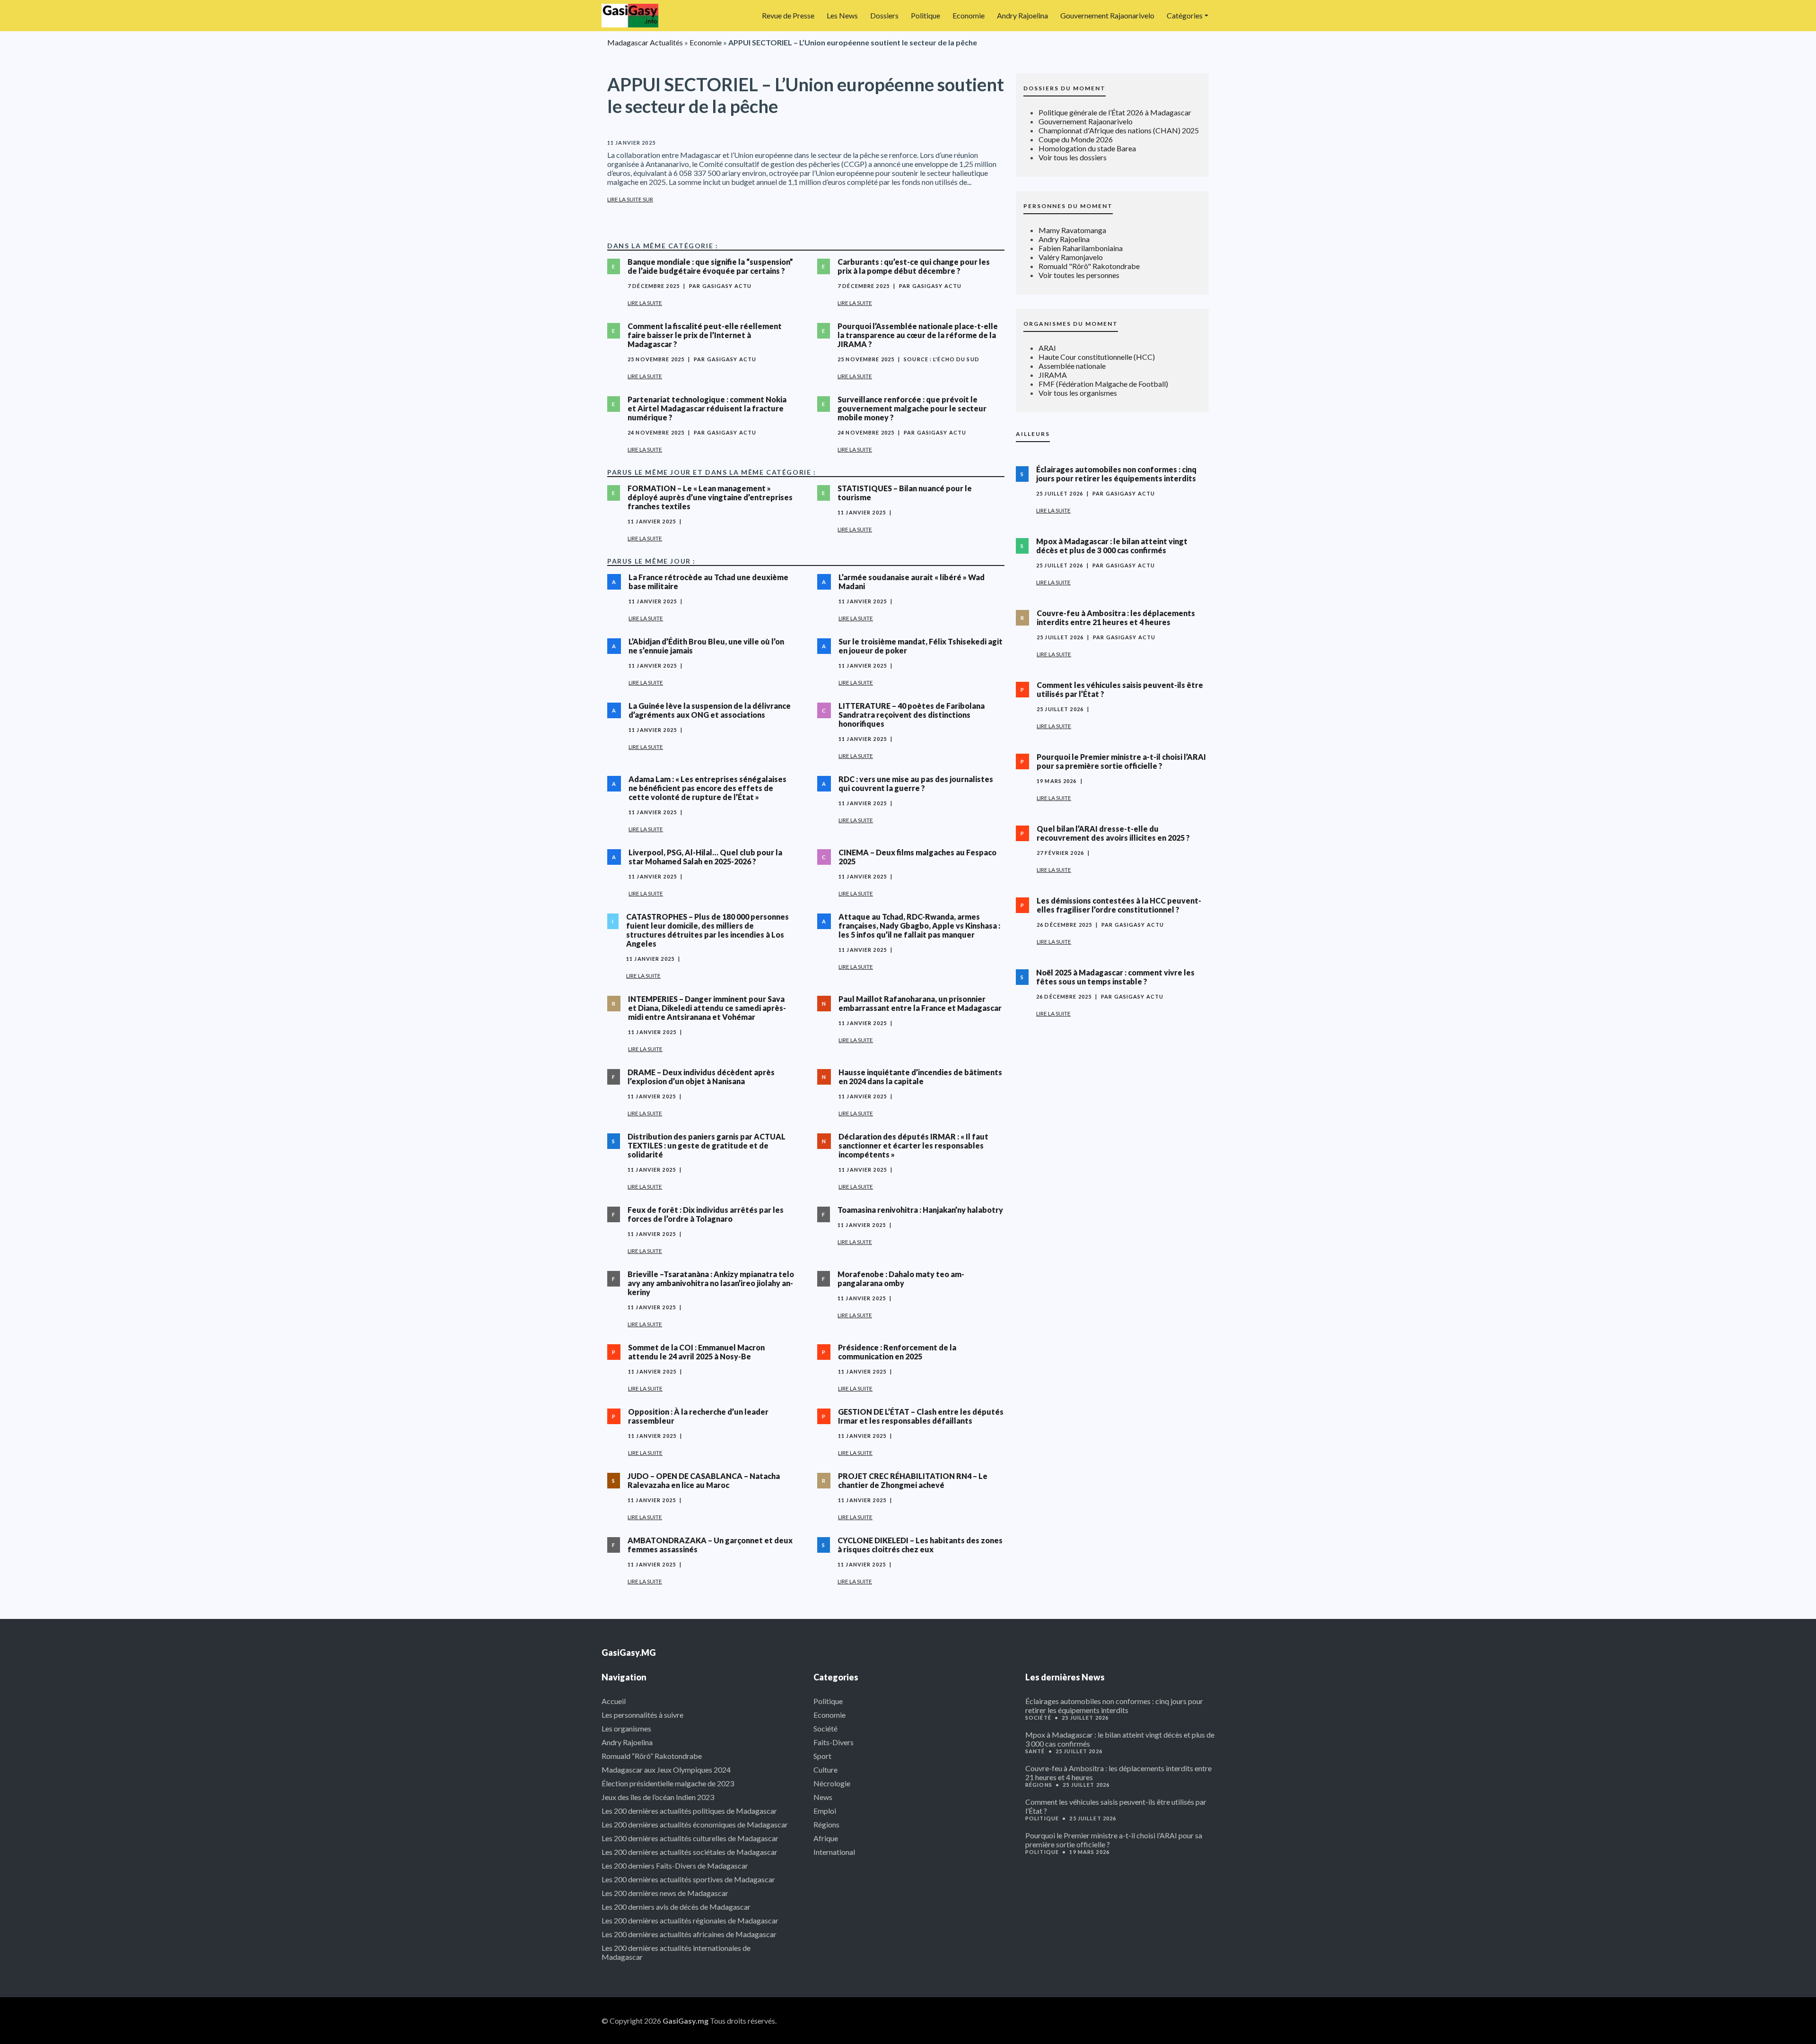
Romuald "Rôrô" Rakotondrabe (1089, 266)
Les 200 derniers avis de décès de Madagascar (676, 1907)
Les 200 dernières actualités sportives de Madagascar (688, 1879)
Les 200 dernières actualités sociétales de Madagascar (690, 1852)
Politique (925, 15)
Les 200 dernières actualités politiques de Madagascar (689, 1811)
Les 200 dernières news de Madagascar (665, 1893)
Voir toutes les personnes (1079, 275)
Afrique (826, 1838)
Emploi (825, 1811)
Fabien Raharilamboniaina (1081, 248)
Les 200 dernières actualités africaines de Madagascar (689, 1934)
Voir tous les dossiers (1073, 157)
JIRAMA (1053, 375)
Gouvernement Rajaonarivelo (1107, 15)
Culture (825, 1770)
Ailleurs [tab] (1033, 434)
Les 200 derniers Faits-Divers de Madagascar (675, 1866)
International (834, 1852)
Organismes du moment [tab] (1071, 324)
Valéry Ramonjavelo (1071, 257)
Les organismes (626, 1728)
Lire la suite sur (630, 199)
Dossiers (884, 15)
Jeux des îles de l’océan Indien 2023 (658, 1797)
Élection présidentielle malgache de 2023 (668, 1783)
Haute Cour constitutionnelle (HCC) (1097, 357)
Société (825, 1728)
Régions (826, 1824)
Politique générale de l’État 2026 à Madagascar (1115, 112)
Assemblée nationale (1072, 366)
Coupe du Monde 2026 (1076, 139)
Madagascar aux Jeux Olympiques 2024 (666, 1770)
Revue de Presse (788, 15)
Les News (842, 15)
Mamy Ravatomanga (1072, 230)
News (823, 1797)
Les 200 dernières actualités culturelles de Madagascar (690, 1838)
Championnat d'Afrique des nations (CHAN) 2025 (1119, 130)
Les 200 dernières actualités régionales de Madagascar (690, 1920)
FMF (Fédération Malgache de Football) (1103, 384)
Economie (969, 15)
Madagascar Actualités (645, 42)
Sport (822, 1756)
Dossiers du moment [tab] (1065, 88)
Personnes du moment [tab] (1068, 206)
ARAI (1047, 348)
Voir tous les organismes (1078, 393)
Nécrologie (832, 1783)
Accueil (614, 1701)
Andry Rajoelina (1022, 15)
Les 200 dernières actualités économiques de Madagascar (695, 1824)
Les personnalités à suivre (642, 1715)
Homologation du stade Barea (1087, 148)
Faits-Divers (834, 1742)
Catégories (1185, 15)
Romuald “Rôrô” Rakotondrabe (652, 1756)
